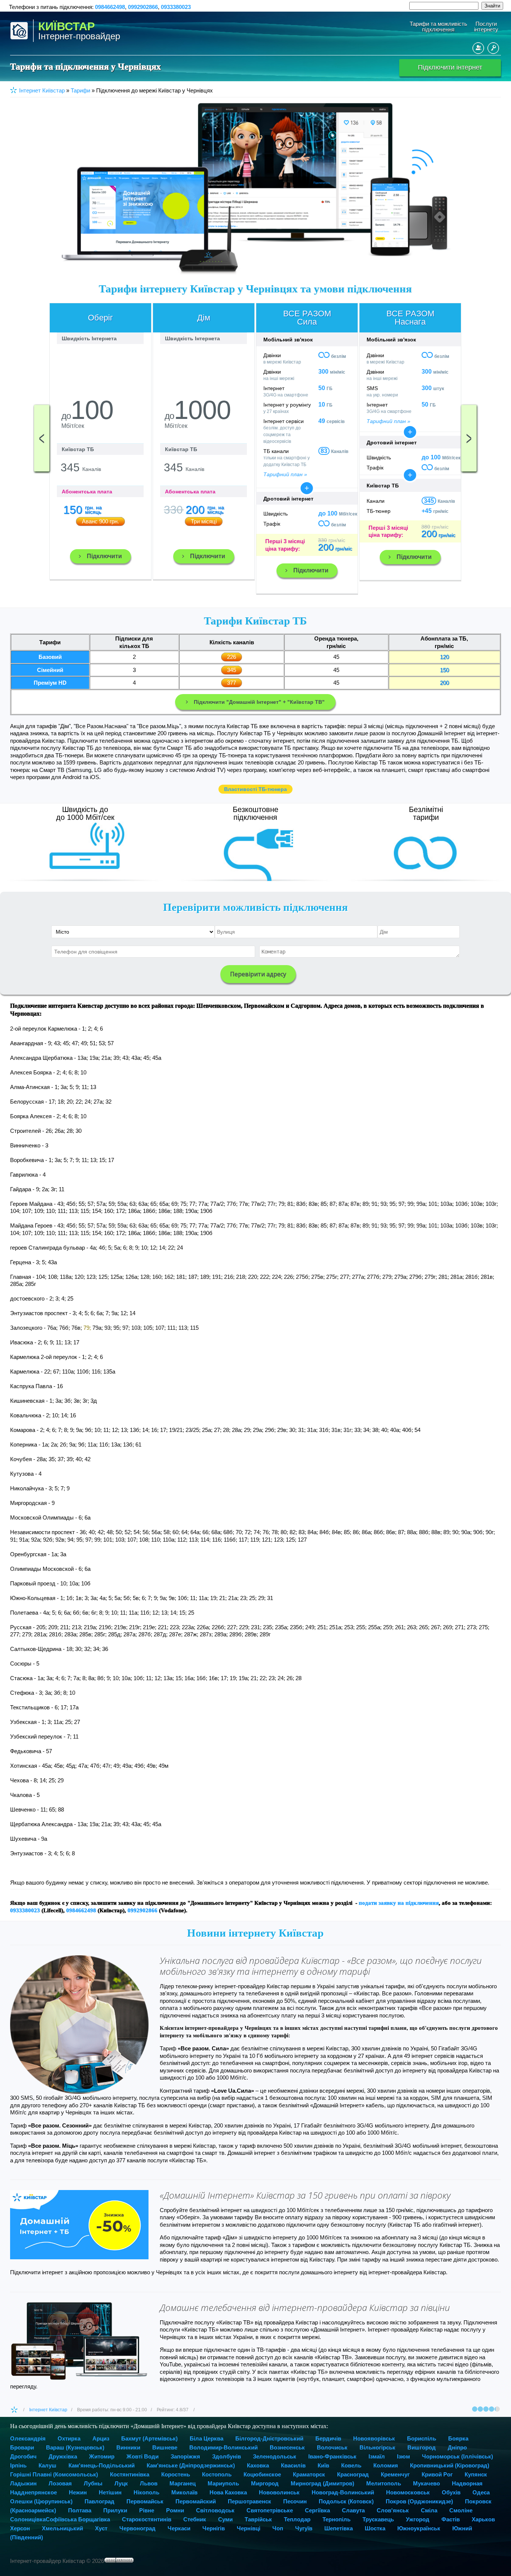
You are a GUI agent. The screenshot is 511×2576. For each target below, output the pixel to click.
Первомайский (196, 2501)
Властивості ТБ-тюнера (255, 789)
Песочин (295, 2501)
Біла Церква (206, 2438)
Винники (128, 2447)
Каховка (258, 2465)
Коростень (176, 2474)
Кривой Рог (437, 2474)
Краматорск (309, 2474)
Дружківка (63, 2456)
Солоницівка (28, 2519)
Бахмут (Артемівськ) (149, 2438)
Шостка (375, 2528)
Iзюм (403, 2456)
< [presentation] (42, 438)
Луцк (121, 2483)
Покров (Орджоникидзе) (419, 2501)
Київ (323, 2465)
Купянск (476, 2474)
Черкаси (179, 2528)
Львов (149, 2483)
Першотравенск (250, 2501)
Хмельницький (62, 2528)
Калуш (48, 2465)
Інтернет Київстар (48, 2410)
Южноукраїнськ (419, 2528)
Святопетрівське (270, 2510)
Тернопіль (336, 2519)
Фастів (451, 2519)
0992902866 (143, 7)
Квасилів (293, 2465)
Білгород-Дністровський (269, 2438)
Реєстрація (478, 48)
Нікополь (146, 2492)
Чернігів (214, 2528)
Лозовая (60, 2483)
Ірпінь (18, 2465)
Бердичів (328, 2438)
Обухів (451, 2492)
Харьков (483, 2519)
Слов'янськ (393, 2510)
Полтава (80, 2510)
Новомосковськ (408, 2492)
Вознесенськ (287, 2447)
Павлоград (100, 2501)
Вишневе (165, 2447)
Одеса (481, 2492)
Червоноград (137, 2528)
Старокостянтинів (147, 2519)
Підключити (104, 556)
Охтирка (69, 2438)
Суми (225, 2519)
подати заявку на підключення (399, 1903)
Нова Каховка (228, 2492)
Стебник (195, 2519)
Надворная (467, 2483)
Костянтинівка (130, 2474)
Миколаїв (184, 2492)
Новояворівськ (374, 2438)
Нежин (78, 2492)
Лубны (93, 2483)
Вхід (493, 48)
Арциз (101, 2438)
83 (324, 451)
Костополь (217, 2474)
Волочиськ (332, 2447)
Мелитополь (384, 2483)
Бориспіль (422, 2438)
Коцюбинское (262, 2474)
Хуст (101, 2528)
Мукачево (426, 2483)
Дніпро (457, 2447)
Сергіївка (317, 2510)
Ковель (351, 2465)
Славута (353, 2510)
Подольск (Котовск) (346, 2501)
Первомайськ (145, 2501)
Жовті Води (143, 2456)
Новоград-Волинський (343, 2492)
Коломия (386, 2465)
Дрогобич (23, 2456)
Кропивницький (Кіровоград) (450, 2465)
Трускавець (378, 2519)
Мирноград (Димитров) (322, 2483)
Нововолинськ (279, 2492)
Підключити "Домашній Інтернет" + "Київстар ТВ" (259, 702)
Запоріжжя (185, 2456)
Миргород (265, 2483)
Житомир (102, 2456)
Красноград (353, 2474)
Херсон (20, 2528)
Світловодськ (215, 2510)
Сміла (429, 2510)
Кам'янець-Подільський (102, 2465)
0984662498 (110, 7)
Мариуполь (223, 2483)
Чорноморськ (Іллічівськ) (458, 2456)
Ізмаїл (377, 2456)
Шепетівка (339, 2528)
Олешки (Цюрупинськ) (41, 2501)
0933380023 (176, 7)
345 (429, 501)
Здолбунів (227, 2456)
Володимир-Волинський (224, 2447)
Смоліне (461, 2510)
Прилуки (115, 2510)
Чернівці (249, 2528)
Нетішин (110, 2492)
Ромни (175, 2510)
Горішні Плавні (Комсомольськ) (54, 2474)
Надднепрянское (33, 2492)
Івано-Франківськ (332, 2456)
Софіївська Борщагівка (78, 2519)
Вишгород (422, 2447)
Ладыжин (23, 2483)
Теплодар (297, 2519)
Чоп (278, 2528)
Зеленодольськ (275, 2456)
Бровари (22, 2447)
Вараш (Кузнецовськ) (75, 2447)
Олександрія (28, 2438)
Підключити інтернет (450, 67)
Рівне (147, 2510)
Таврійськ (258, 2519)
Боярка (458, 2438)
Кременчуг (395, 2474)
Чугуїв (304, 2528)
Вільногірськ (377, 2447)
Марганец (183, 2483)
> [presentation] (469, 438)
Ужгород (418, 2519)
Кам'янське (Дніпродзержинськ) (191, 2465)
